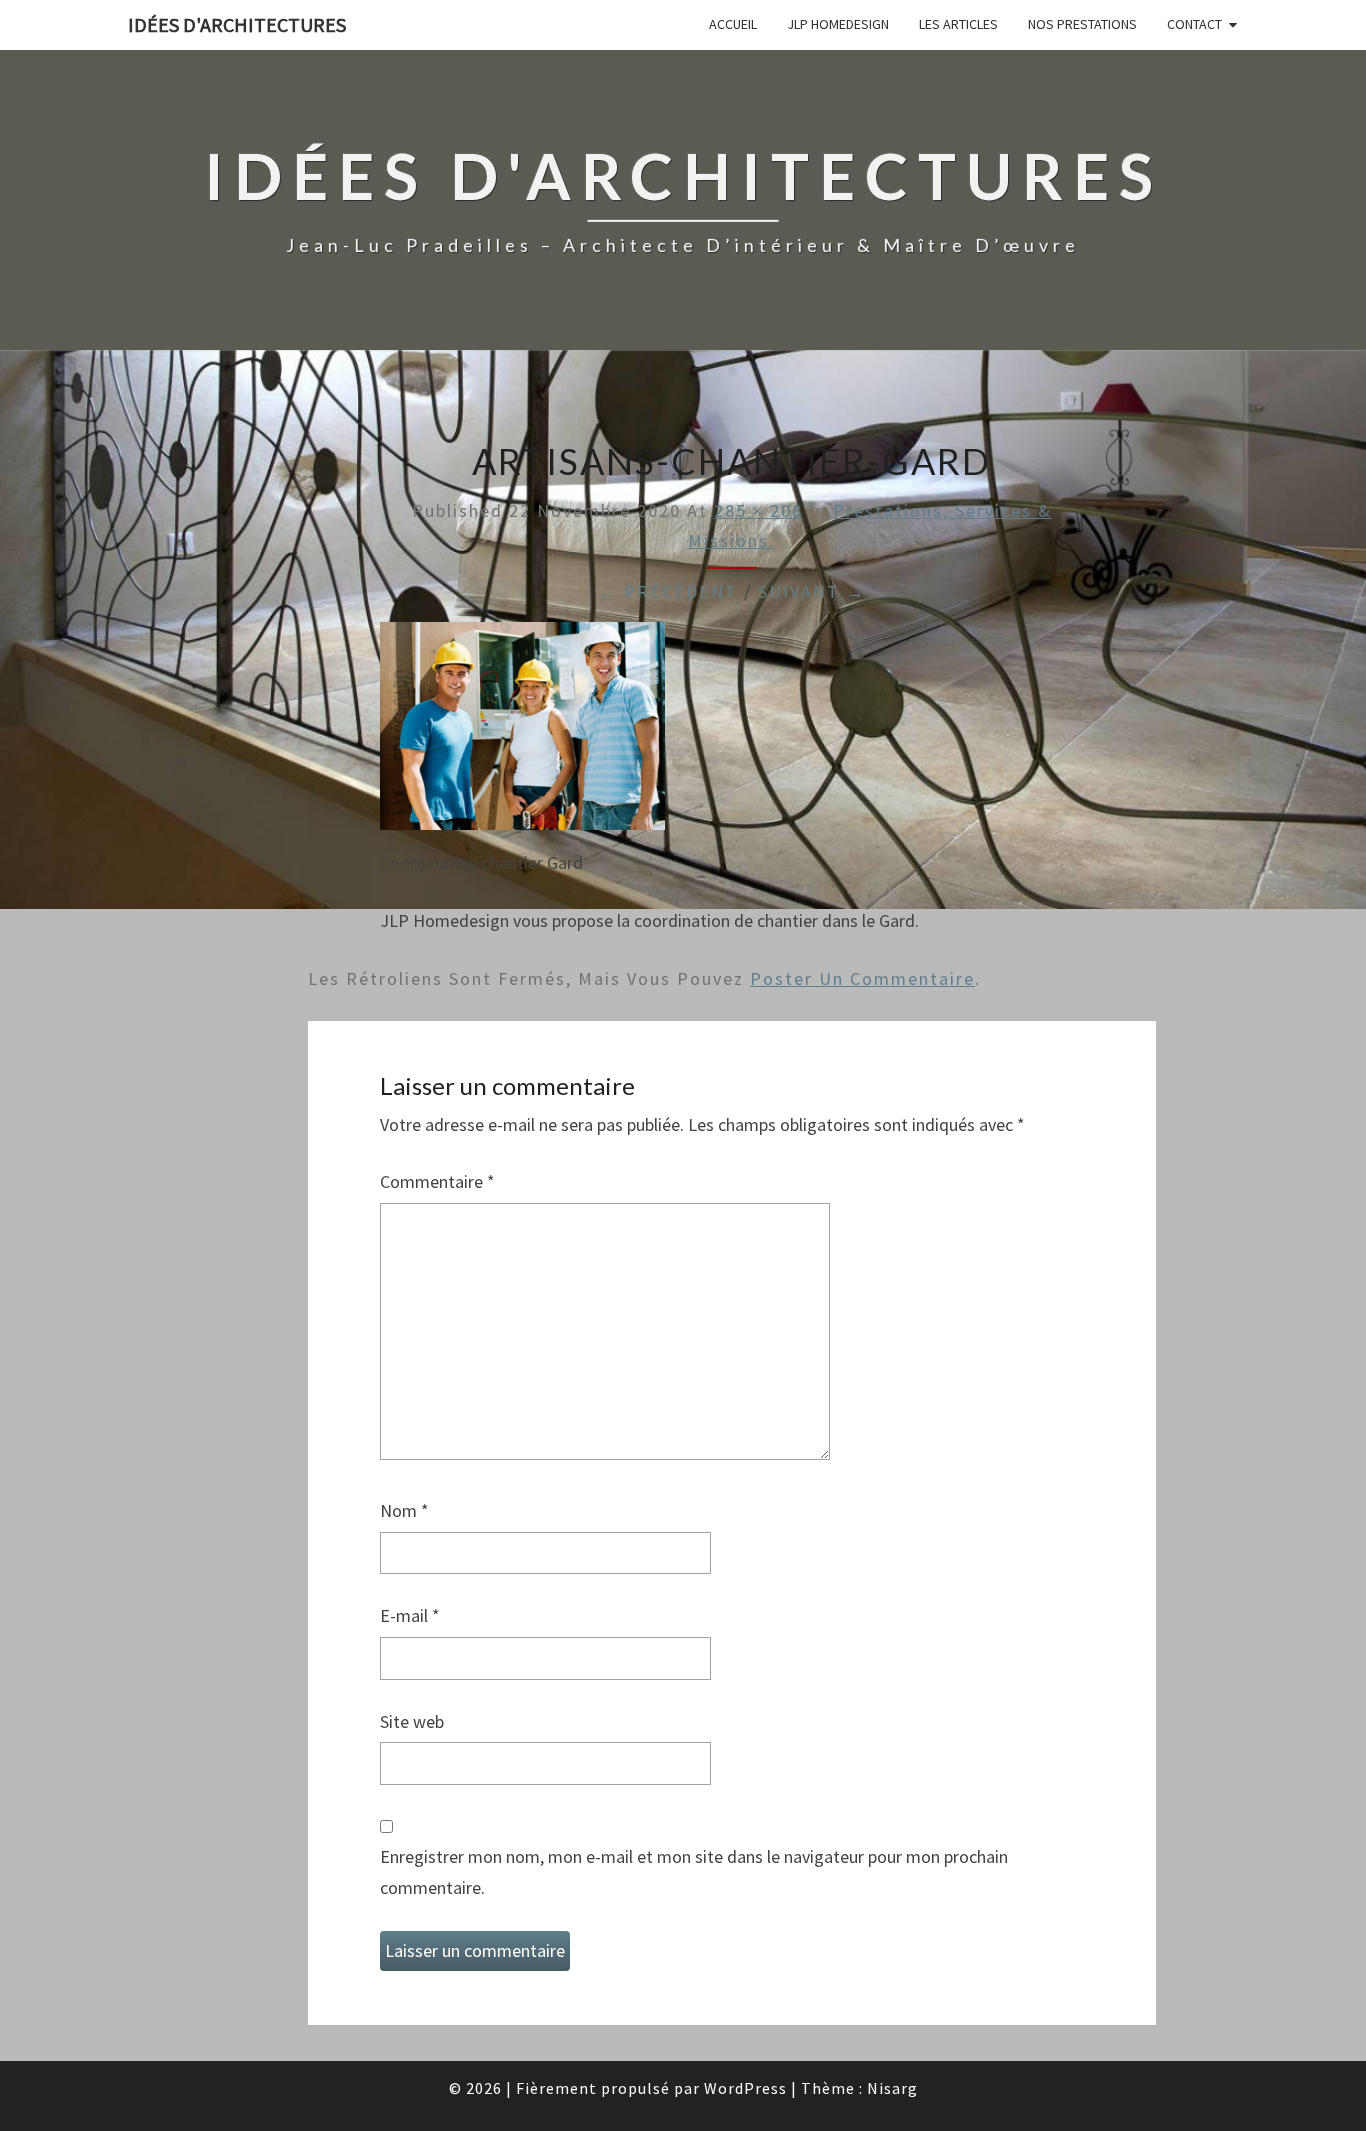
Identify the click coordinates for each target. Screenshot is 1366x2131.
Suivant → (812, 591)
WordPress (745, 2088)
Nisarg (892, 2088)
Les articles (958, 24)
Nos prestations (1082, 24)
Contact (1194, 24)
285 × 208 (758, 510)
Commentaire (437, 1181)
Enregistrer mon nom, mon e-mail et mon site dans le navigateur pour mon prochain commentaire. (694, 1872)
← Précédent (668, 591)
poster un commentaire (862, 978)
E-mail (410, 1615)
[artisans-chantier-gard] (522, 733)
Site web (412, 1721)
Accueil (733, 24)
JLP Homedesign (838, 24)
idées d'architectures (237, 24)
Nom (404, 1510)
